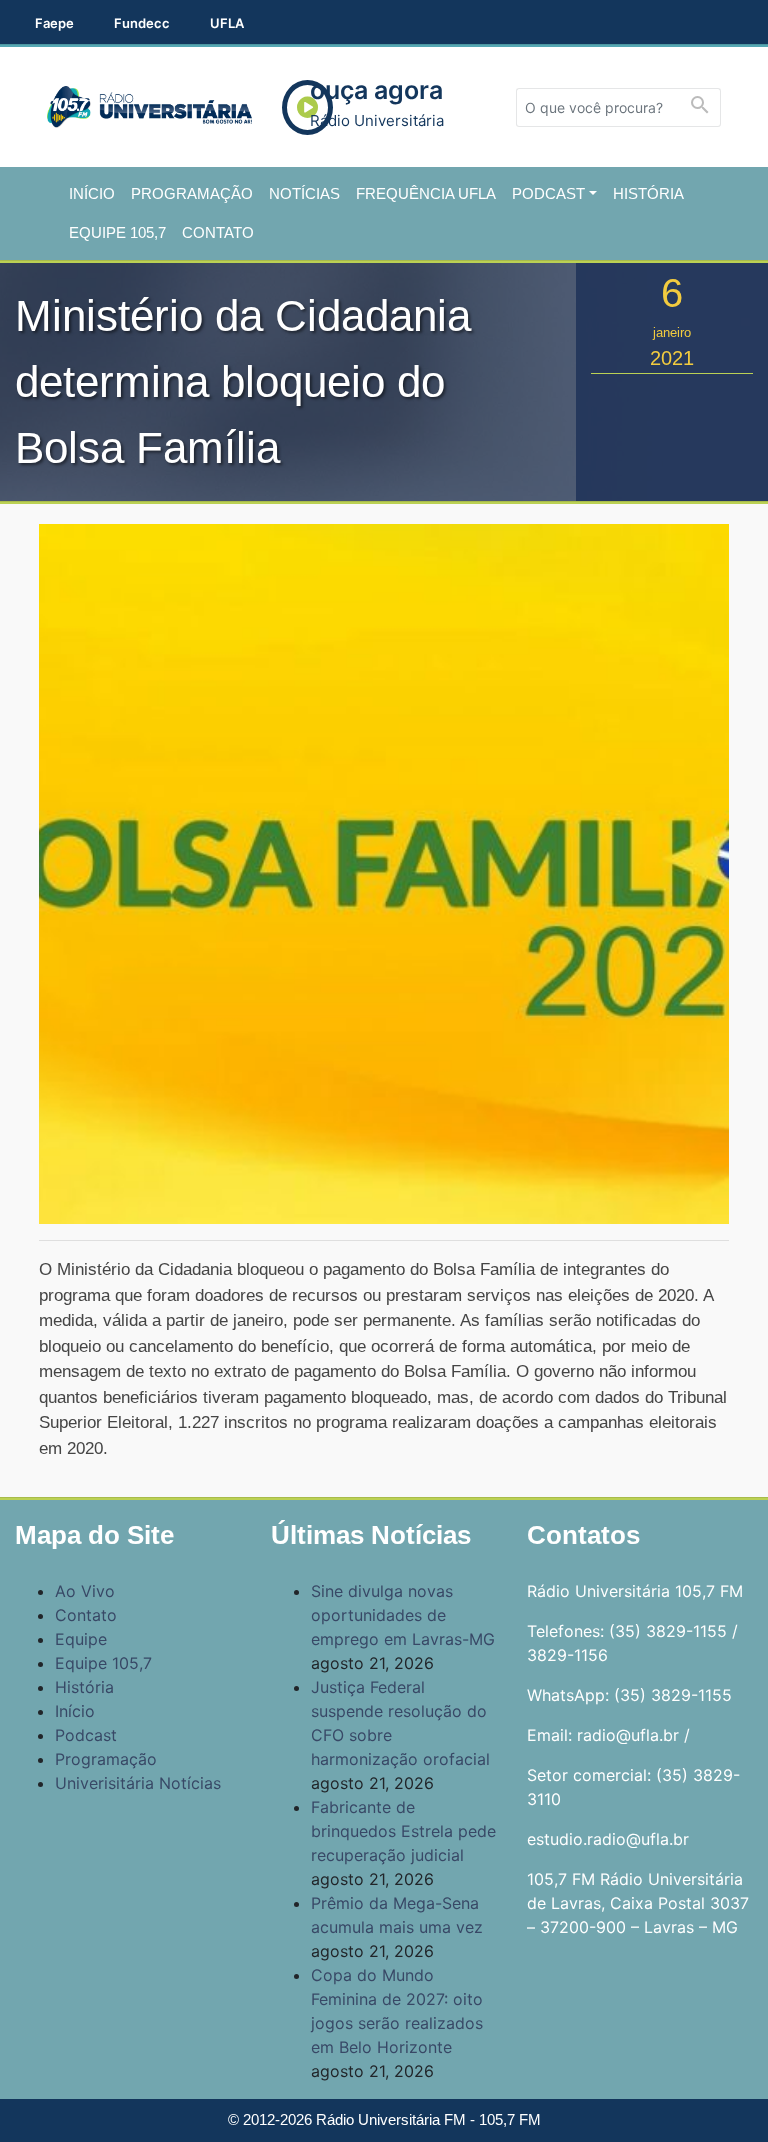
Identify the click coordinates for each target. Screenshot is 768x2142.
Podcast (548, 193)
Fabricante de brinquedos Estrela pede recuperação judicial (403, 1831)
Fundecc (142, 23)
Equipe (81, 1639)
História (648, 193)
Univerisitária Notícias (138, 1783)
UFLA (227, 23)
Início (92, 193)
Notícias (304, 193)
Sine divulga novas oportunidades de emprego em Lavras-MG (403, 1615)
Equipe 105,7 (117, 232)
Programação (192, 193)
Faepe (54, 23)
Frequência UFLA (426, 193)
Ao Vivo (85, 1591)
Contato (218, 232)
